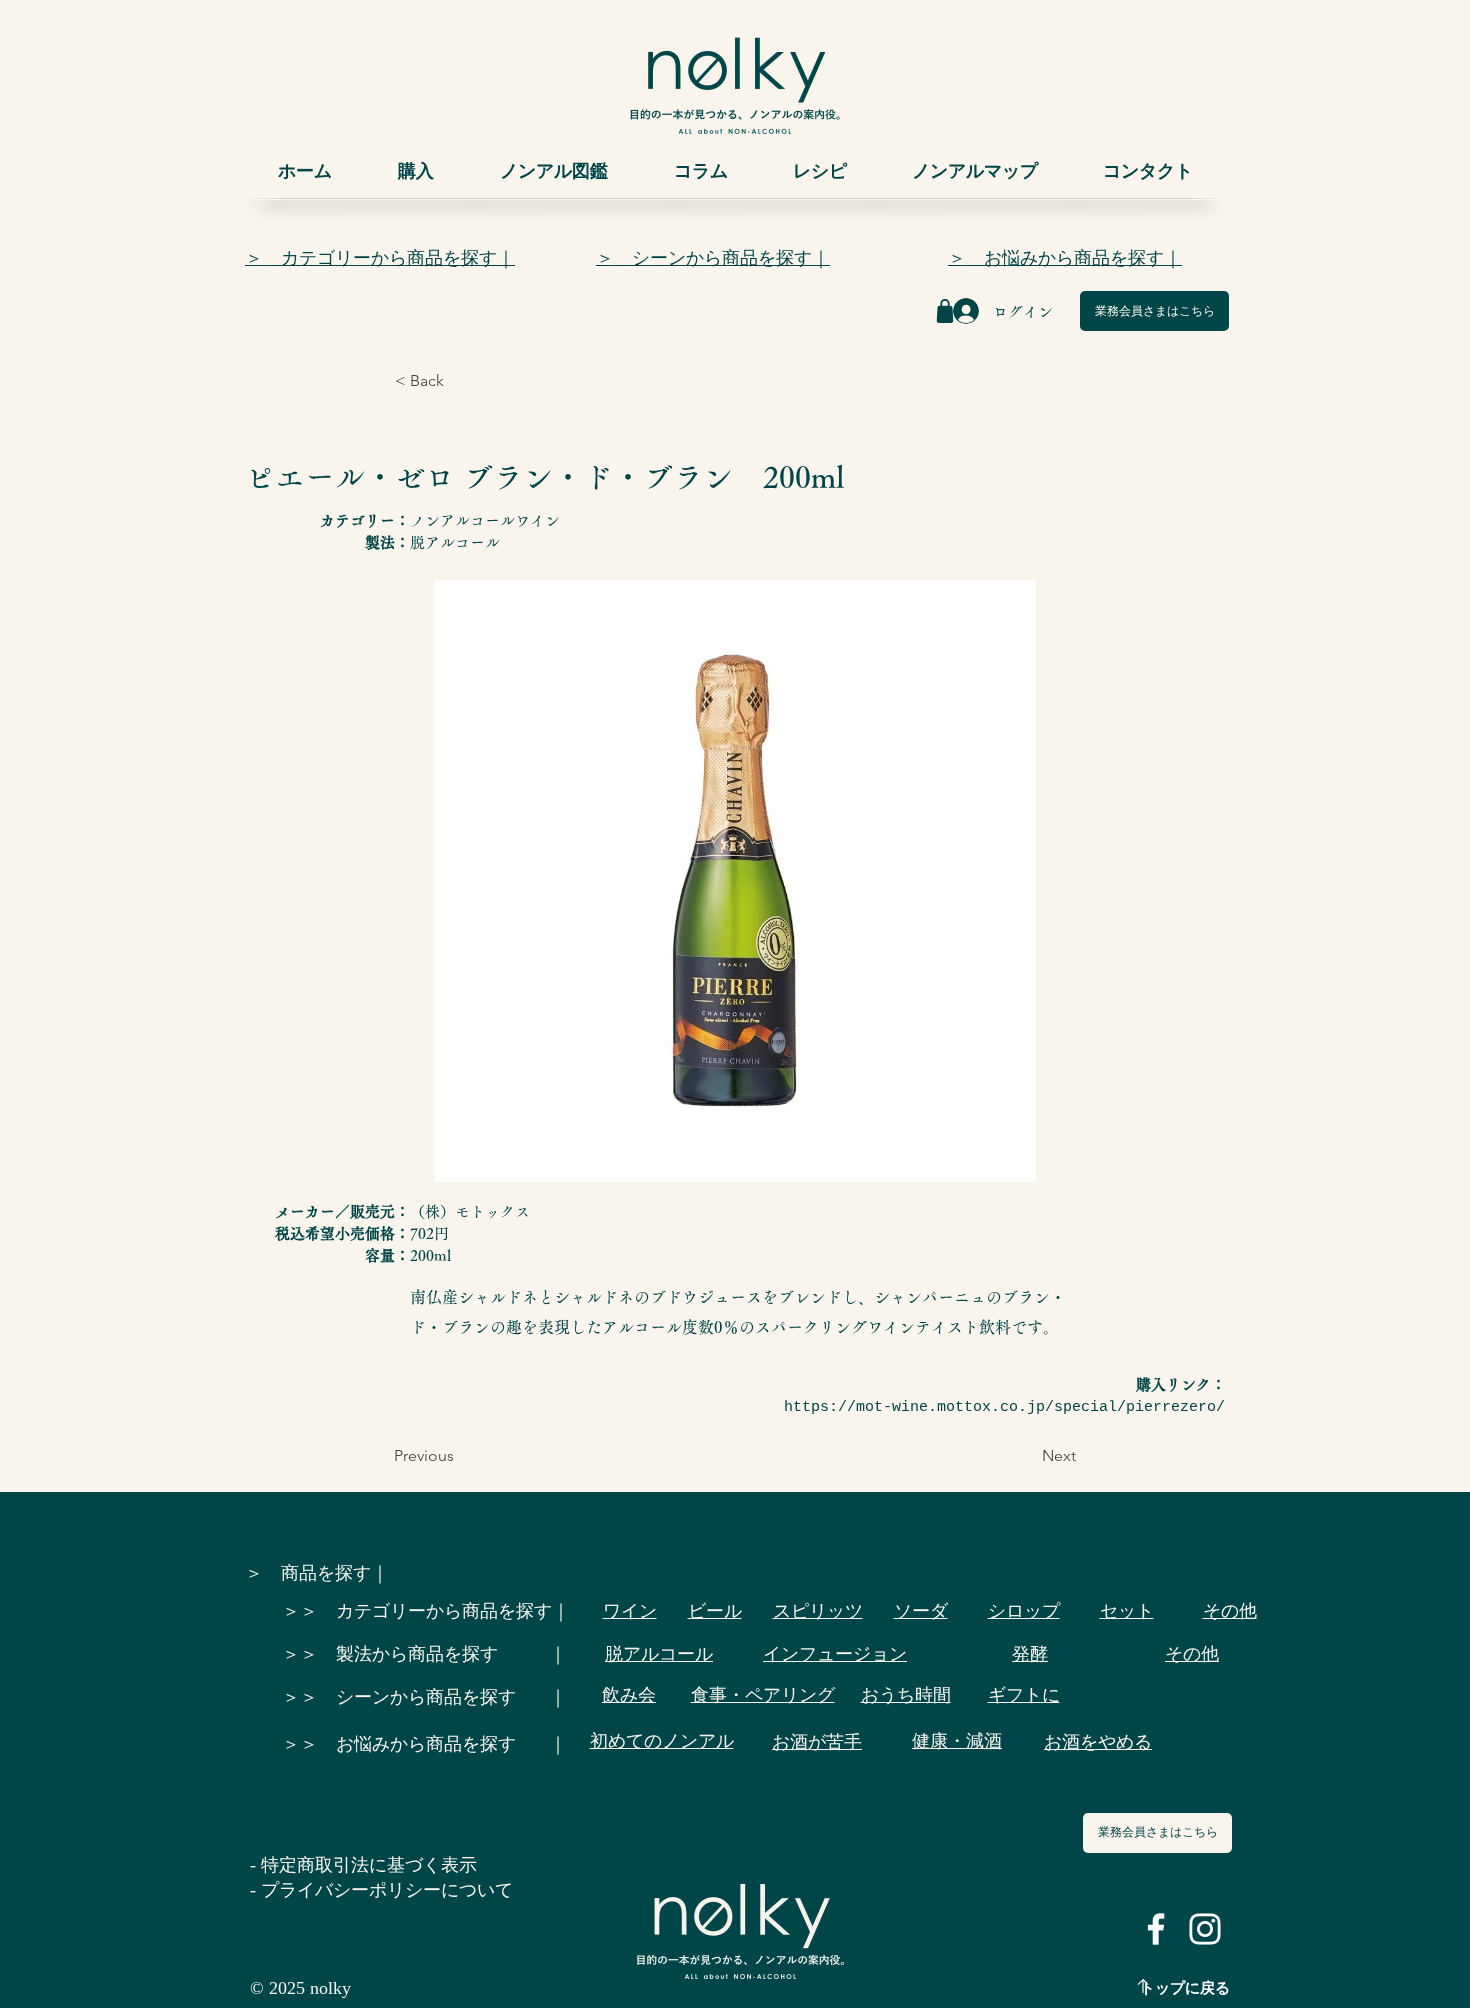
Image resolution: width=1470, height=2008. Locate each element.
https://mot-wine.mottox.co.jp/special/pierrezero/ (1004, 1407)
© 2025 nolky (300, 1988)
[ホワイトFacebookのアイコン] (1156, 1929)
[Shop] (945, 311)
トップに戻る (1185, 1988)
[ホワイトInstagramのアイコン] (1205, 1929)
